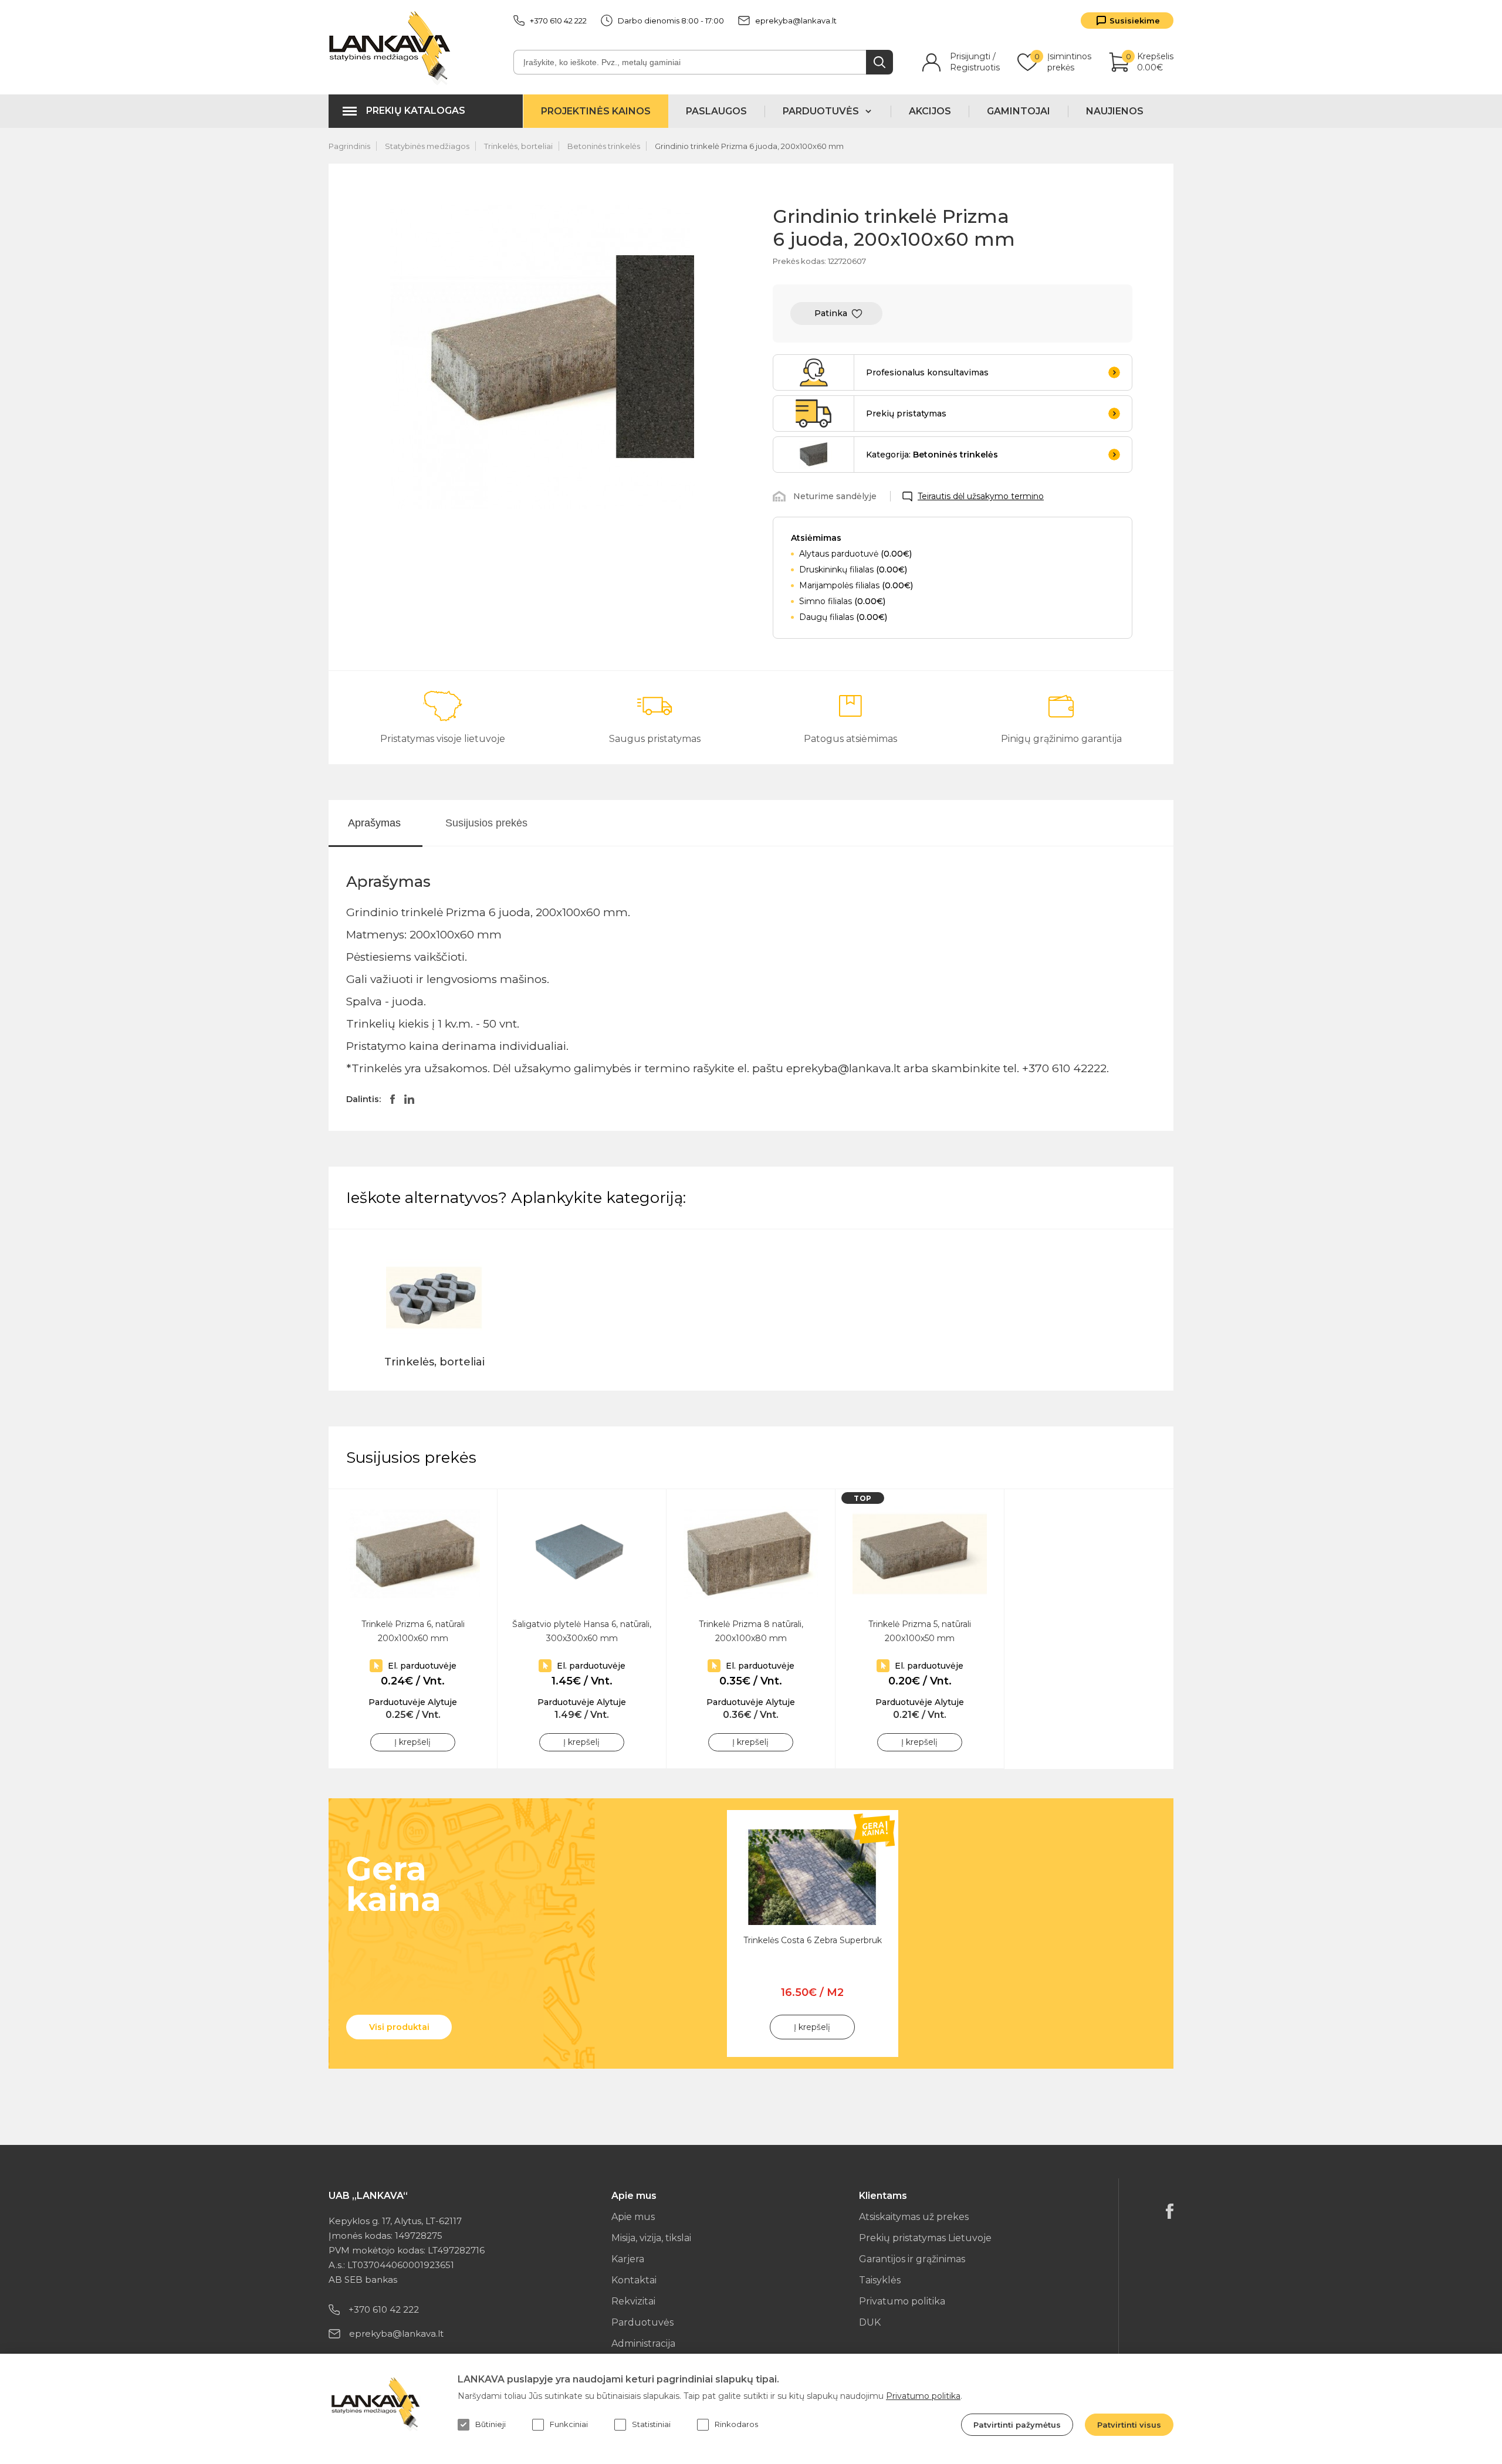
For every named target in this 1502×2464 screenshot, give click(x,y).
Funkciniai (569, 2424)
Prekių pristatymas (906, 414)
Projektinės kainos (596, 111)
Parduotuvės (642, 2322)
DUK (870, 2322)
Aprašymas (374, 823)
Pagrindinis (349, 146)
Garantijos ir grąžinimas (912, 2259)
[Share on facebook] (393, 1099)
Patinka (831, 313)
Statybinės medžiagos (427, 146)
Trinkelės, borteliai (518, 146)
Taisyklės (880, 2280)
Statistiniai (651, 2424)
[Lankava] (392, 47)
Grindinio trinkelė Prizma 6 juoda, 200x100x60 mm (749, 146)
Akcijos (930, 111)
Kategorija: (932, 455)
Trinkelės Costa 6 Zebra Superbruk (813, 1940)
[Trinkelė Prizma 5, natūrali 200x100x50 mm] (920, 1554)
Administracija (643, 2343)
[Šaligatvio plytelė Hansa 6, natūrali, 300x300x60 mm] (582, 1554)
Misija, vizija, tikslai (651, 2238)
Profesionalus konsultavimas (927, 372)
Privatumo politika (902, 2301)
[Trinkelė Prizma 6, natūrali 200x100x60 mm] (413, 1554)
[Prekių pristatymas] (814, 414)
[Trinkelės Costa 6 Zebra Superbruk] (813, 1877)
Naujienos (1115, 111)
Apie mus (633, 2217)
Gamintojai (1019, 111)
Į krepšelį (412, 1742)
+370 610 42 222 (558, 21)
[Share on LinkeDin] (409, 1099)
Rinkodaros (736, 2424)
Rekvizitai (633, 2301)
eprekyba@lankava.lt (796, 21)
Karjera (628, 2259)
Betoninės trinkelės (604, 146)
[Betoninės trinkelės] (814, 455)
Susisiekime (1135, 21)
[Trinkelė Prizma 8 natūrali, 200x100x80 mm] (751, 1554)
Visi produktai (399, 2027)
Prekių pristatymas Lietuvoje (925, 2238)
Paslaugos (716, 111)
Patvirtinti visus (1129, 2425)
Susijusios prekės (486, 823)
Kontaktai (634, 2280)
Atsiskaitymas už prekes (914, 2217)
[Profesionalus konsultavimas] (814, 372)
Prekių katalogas (416, 111)
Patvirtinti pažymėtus (1017, 2425)
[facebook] (1170, 2211)
